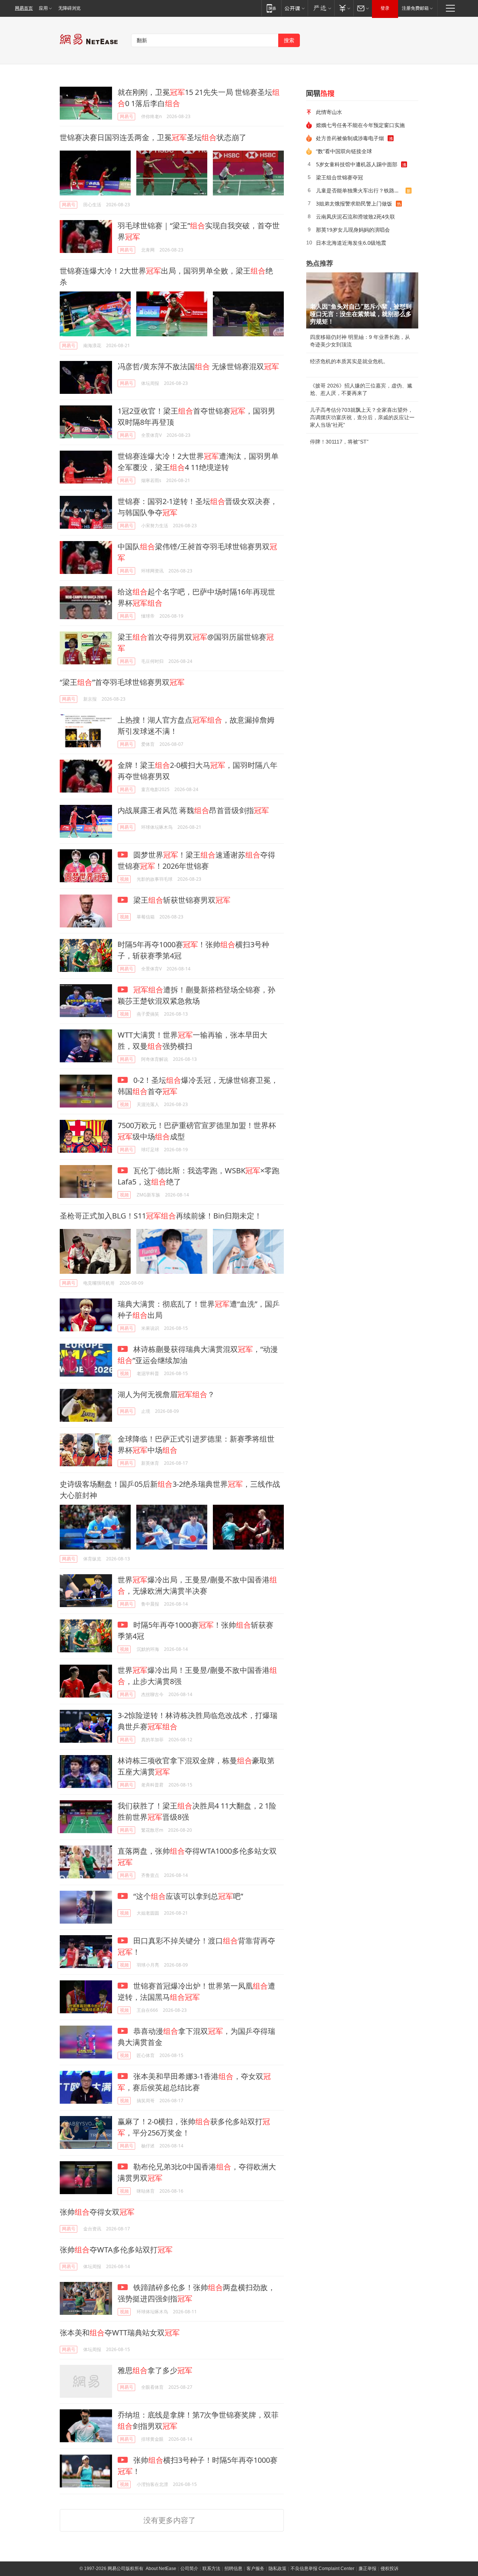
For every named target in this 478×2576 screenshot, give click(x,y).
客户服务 (255, 2569)
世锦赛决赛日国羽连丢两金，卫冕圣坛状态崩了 (153, 137)
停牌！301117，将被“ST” (339, 442)
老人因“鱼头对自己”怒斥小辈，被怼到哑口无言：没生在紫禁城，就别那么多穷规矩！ (361, 314)
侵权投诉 (389, 2569)
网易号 (127, 116)
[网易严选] (321, 8)
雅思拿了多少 (155, 2370)
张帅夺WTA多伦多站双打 (116, 2250)
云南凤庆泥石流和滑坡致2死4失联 (356, 217)
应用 (43, 8)
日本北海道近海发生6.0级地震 (351, 243)
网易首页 (24, 8)
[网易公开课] (294, 8)
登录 (385, 8)
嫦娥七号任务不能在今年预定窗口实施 (360, 125)
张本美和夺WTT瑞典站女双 (120, 2333)
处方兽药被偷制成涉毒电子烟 (350, 138)
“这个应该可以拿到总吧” (187, 1896)
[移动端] (271, 8)
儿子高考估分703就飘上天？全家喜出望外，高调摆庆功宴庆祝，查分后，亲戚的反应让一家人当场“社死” (362, 417)
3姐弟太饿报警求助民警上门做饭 (354, 203)
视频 (124, 879)
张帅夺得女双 (97, 2212)
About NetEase (161, 2569)
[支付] (344, 8)
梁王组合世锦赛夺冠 (339, 177)
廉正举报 (367, 2569)
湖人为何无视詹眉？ (166, 1394)
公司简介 (189, 2569)
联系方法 (211, 2569)
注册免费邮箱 (415, 8)
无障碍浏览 (69, 8)
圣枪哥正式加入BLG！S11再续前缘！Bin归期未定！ (161, 1216)
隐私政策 (277, 2569)
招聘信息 (233, 2569)
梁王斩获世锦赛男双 (181, 900)
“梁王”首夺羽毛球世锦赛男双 (122, 682)
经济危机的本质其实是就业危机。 (349, 361)
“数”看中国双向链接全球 (344, 151)
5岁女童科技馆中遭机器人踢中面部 (357, 164)
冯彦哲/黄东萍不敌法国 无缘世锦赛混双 (198, 366)
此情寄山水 (329, 112)
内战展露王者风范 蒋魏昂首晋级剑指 (193, 810)
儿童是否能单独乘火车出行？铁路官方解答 (361, 190)
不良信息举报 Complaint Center (322, 2569)
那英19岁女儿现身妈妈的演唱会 (353, 230)
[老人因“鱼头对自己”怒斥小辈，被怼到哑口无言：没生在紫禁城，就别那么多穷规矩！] (362, 300)
